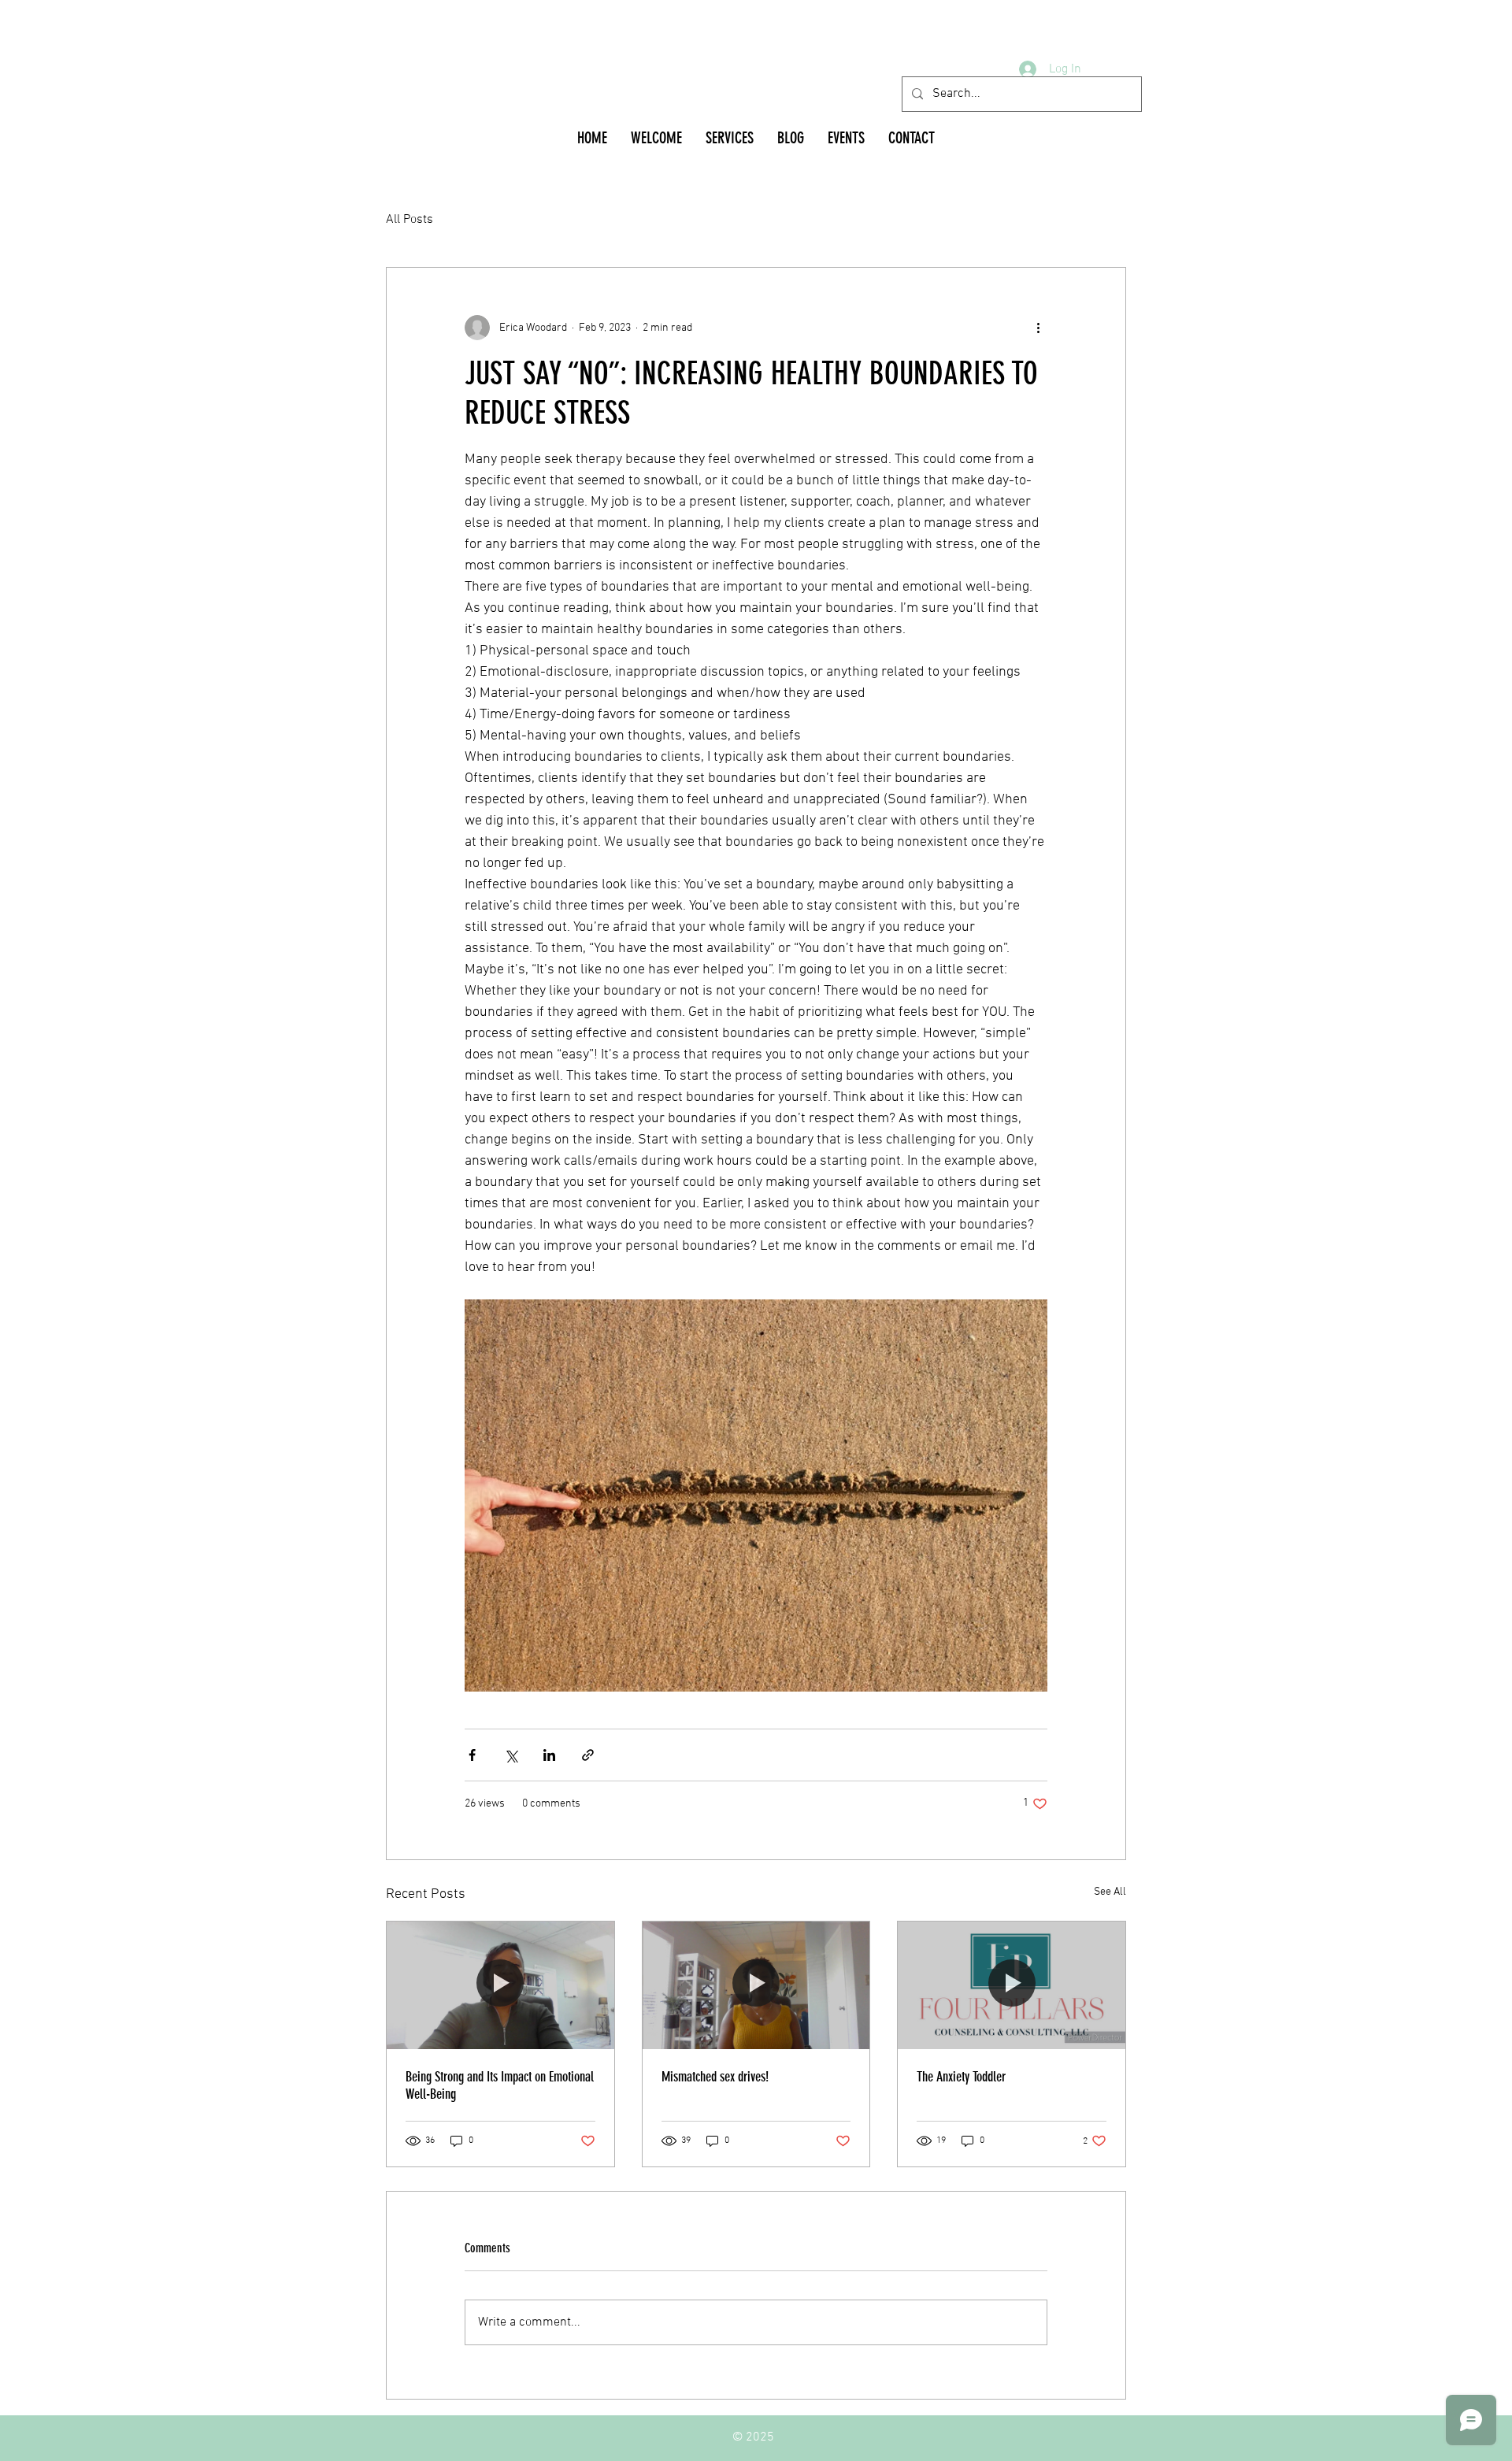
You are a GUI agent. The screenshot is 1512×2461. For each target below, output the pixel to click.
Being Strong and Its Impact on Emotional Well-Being (500, 2085)
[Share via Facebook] (472, 1755)
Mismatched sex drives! (715, 2077)
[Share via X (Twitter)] (511, 1755)
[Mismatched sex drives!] (756, 1985)
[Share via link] (588, 1755)
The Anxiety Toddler (961, 2077)
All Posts (409, 220)
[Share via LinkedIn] (549, 1755)
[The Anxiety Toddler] (1012, 1985)
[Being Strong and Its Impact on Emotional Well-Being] (500, 1985)
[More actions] (1038, 328)
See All (1110, 1892)
